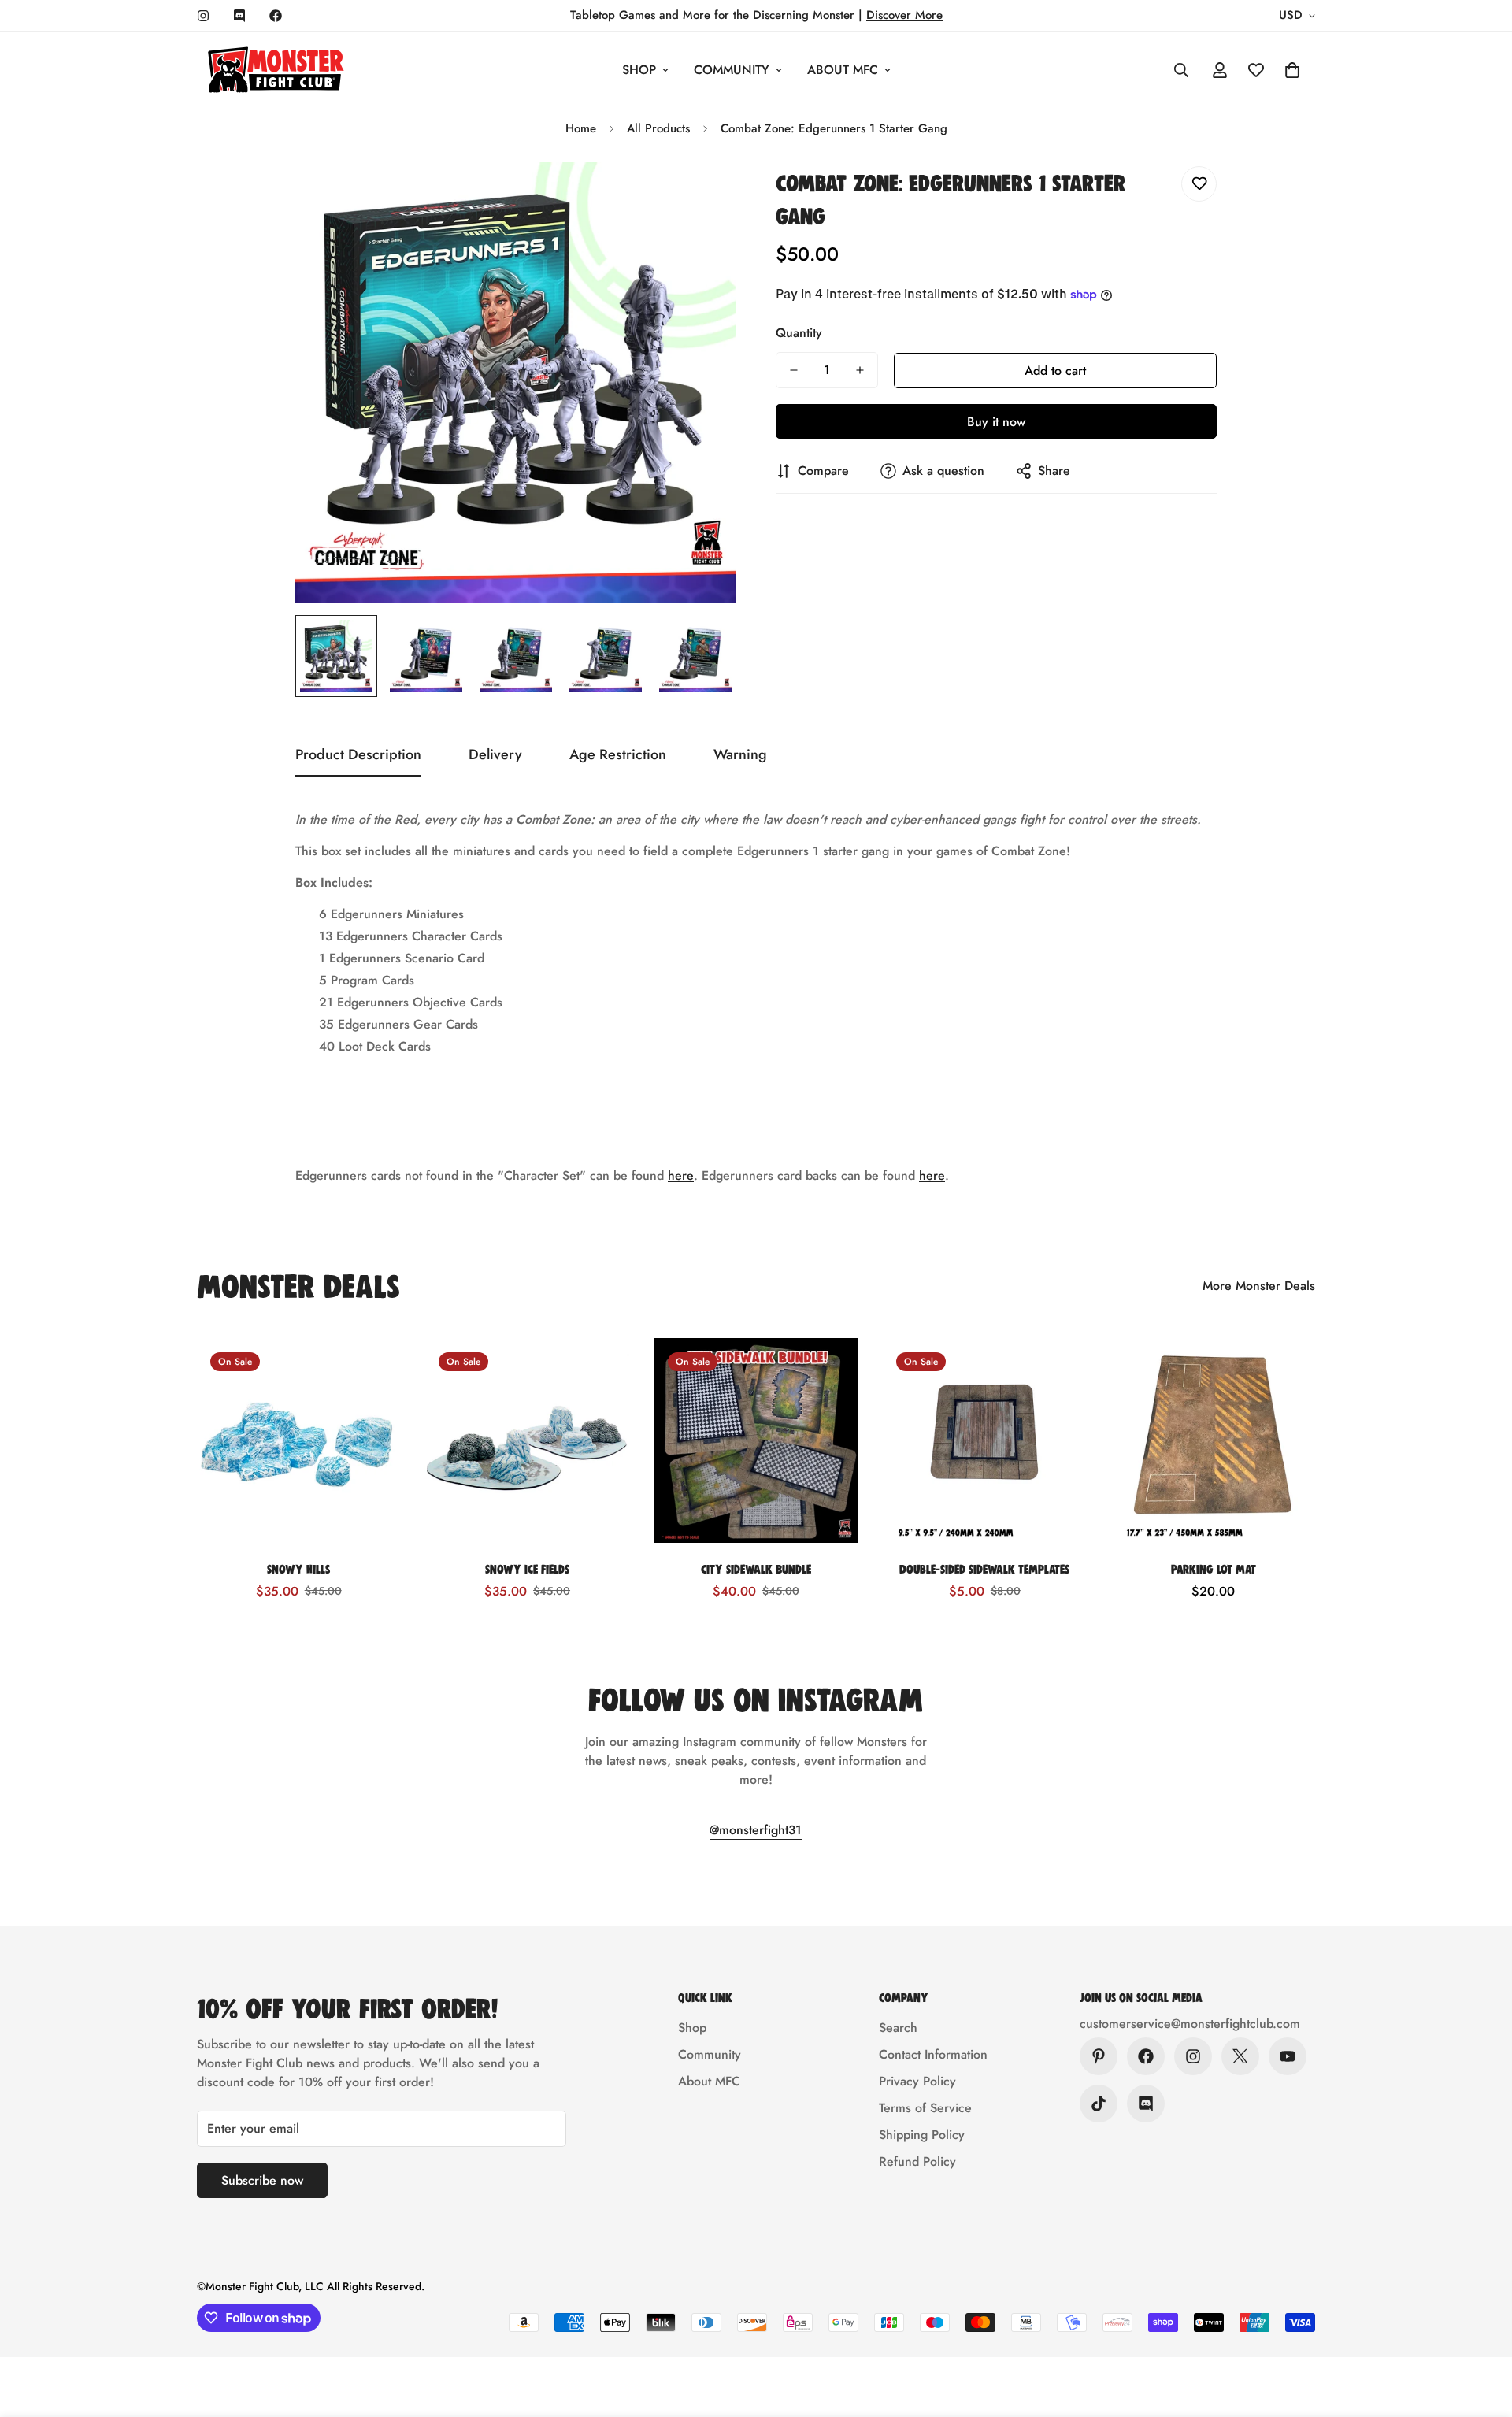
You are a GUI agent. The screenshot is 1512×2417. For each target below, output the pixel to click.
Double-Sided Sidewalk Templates (984, 1568)
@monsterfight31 (756, 1830)
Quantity (799, 333)
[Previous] (140, 1440)
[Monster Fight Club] (276, 70)
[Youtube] (1288, 2056)
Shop (639, 70)
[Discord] (239, 16)
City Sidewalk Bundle (756, 1568)
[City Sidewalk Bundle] (756, 1440)
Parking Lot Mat (1214, 1568)
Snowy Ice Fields (527, 1568)
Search (898, 2028)
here (681, 1175)
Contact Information (933, 2054)
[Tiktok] (1099, 2104)
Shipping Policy (922, 2135)
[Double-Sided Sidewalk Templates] (984, 1440)
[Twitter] (1240, 2056)
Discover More (904, 15)
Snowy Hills (298, 1568)
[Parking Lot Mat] (1214, 1440)
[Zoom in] (703, 196)
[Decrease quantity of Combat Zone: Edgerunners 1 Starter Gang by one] (794, 370)
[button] (1292, 70)
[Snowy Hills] (298, 1440)
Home (581, 128)
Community (732, 70)
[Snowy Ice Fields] (527, 1440)
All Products (658, 128)
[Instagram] (203, 16)
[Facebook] (276, 16)
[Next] (1372, 1440)
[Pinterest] (1099, 2056)
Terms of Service (925, 2108)
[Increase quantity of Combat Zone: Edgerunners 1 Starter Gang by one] (860, 370)
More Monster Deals (1259, 1286)
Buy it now (996, 422)
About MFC (843, 70)
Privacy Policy (917, 2081)
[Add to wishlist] (1199, 184)
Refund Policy (917, 2161)
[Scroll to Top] (1481, 2331)
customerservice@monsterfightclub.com (1190, 2024)
